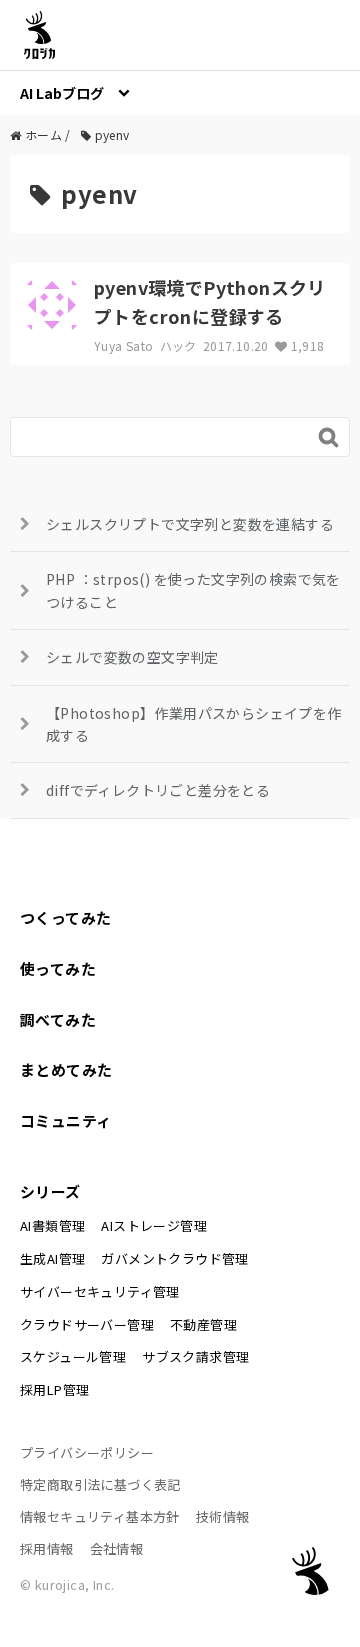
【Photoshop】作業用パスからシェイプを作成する (194, 724)
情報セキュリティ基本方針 (100, 1516)
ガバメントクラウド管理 (174, 1258)
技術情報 (223, 1516)
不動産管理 (203, 1324)
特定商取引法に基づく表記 (100, 1484)
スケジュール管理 (73, 1356)
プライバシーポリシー (87, 1452)
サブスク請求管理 (195, 1356)
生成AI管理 (52, 1258)
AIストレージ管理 (154, 1225)
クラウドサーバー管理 (87, 1324)
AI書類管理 (52, 1225)
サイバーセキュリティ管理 (100, 1291)
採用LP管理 (54, 1389)
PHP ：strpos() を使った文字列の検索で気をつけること (193, 590)
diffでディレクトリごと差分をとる (158, 790)
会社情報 (117, 1548)
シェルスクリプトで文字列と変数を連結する (190, 524)
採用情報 (47, 1548)
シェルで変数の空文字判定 (132, 657)
